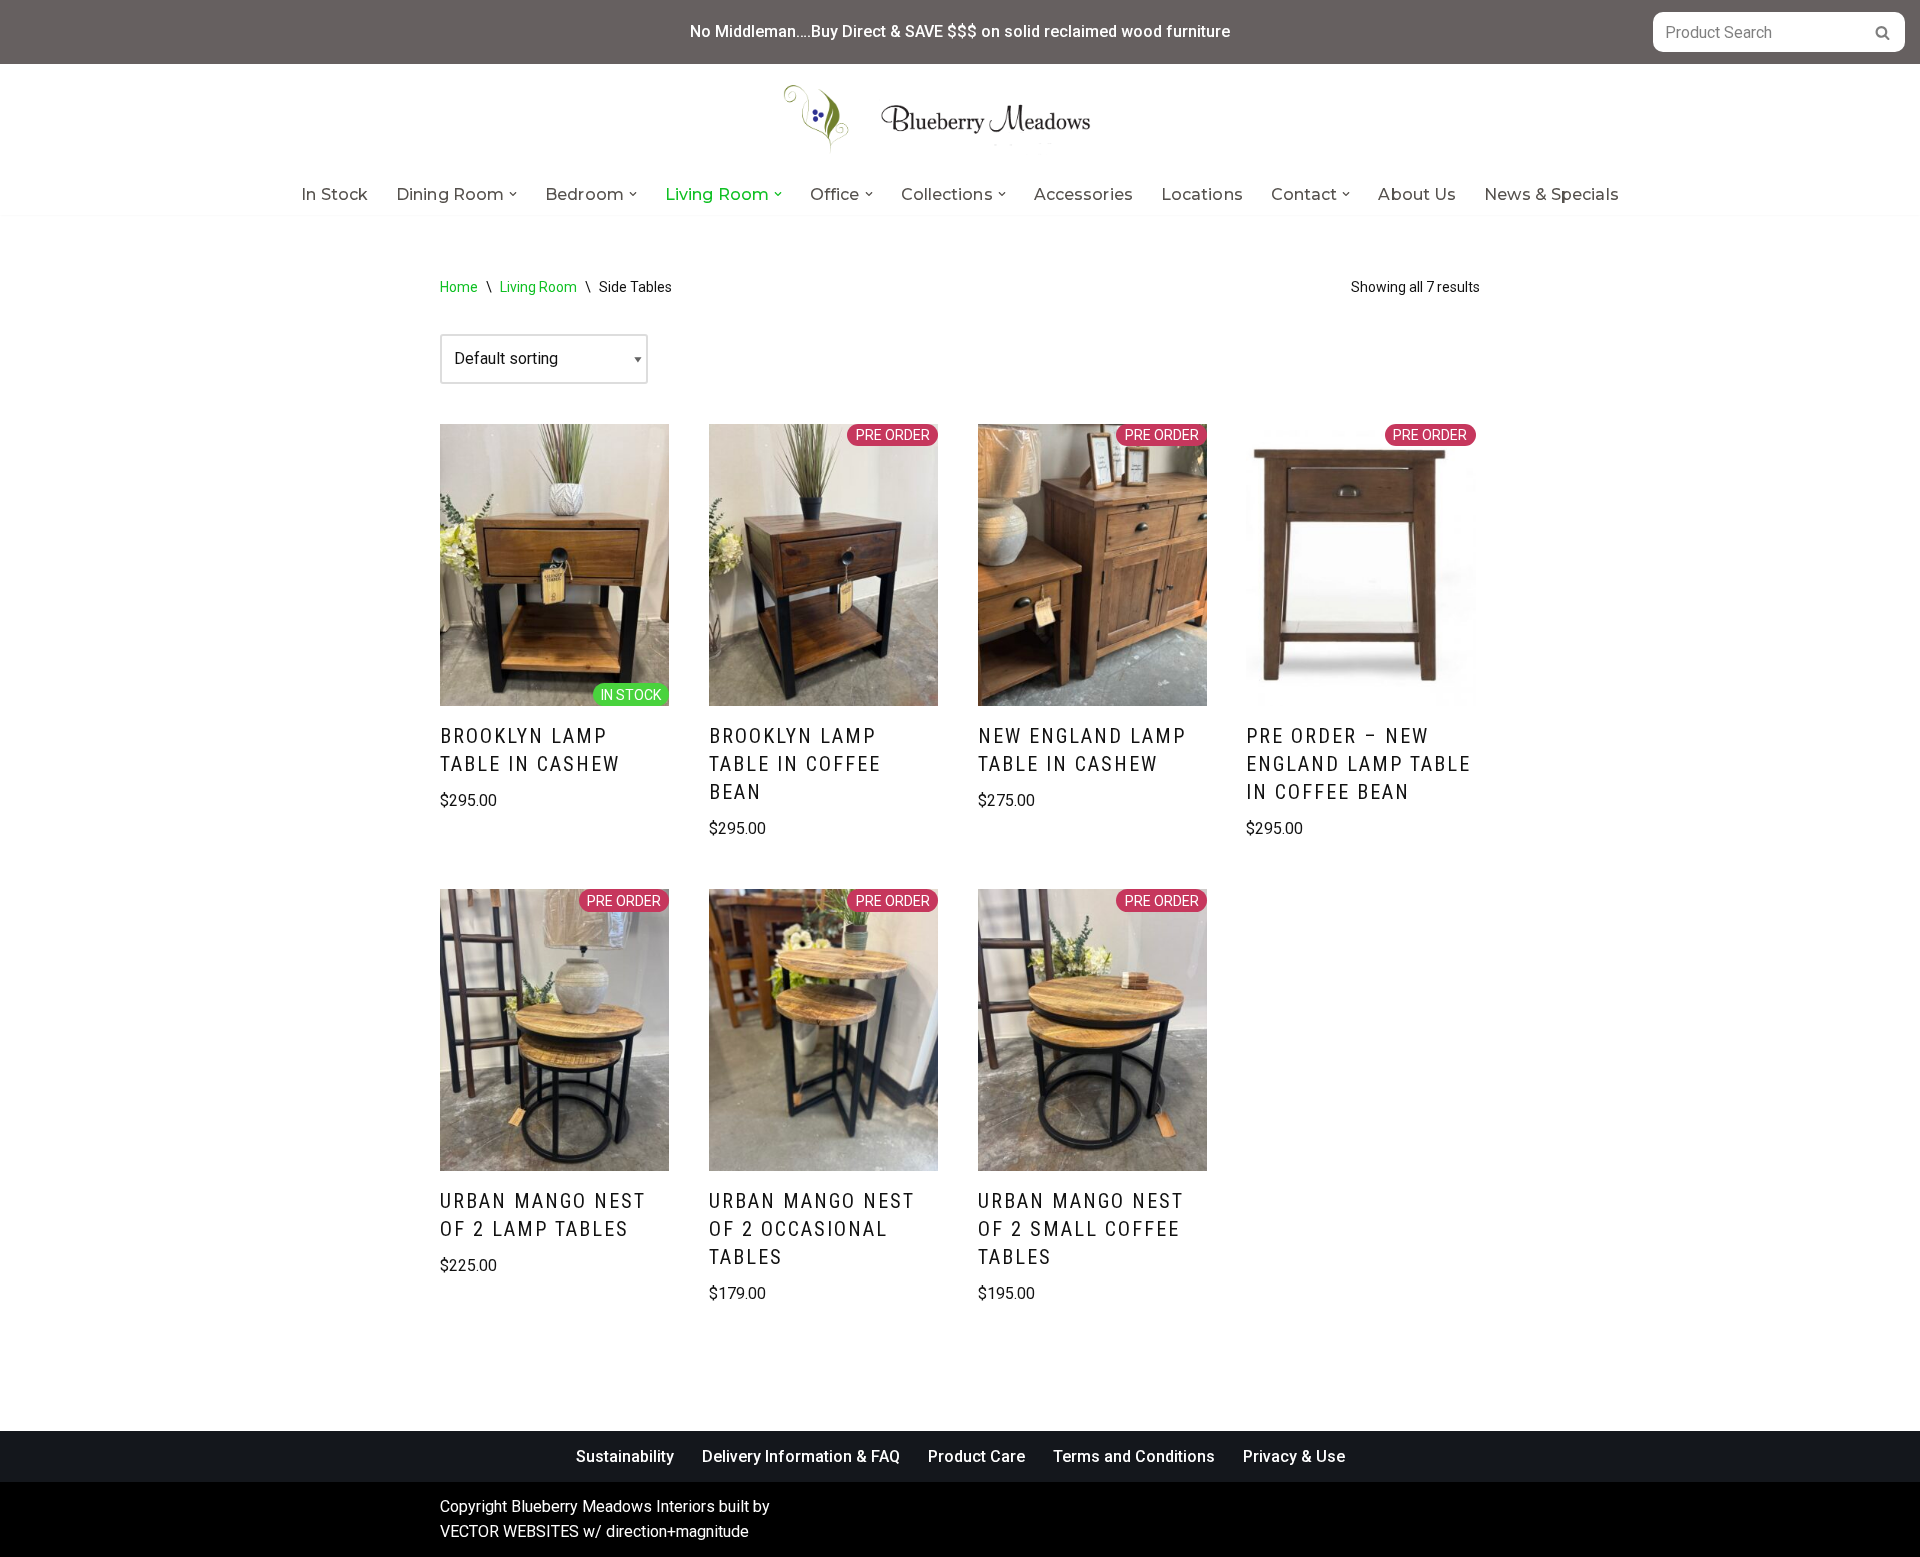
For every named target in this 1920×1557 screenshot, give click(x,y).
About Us (1417, 194)
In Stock (334, 194)
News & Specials (1551, 194)
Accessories (1083, 194)
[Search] (1882, 32)
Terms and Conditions (1134, 1456)
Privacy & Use (1294, 1456)
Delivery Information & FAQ (801, 1456)
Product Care (976, 1456)
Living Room (538, 287)
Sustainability (625, 1456)
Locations (1202, 194)
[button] (513, 194)
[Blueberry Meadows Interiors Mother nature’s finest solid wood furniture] (960, 119)
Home (459, 287)
